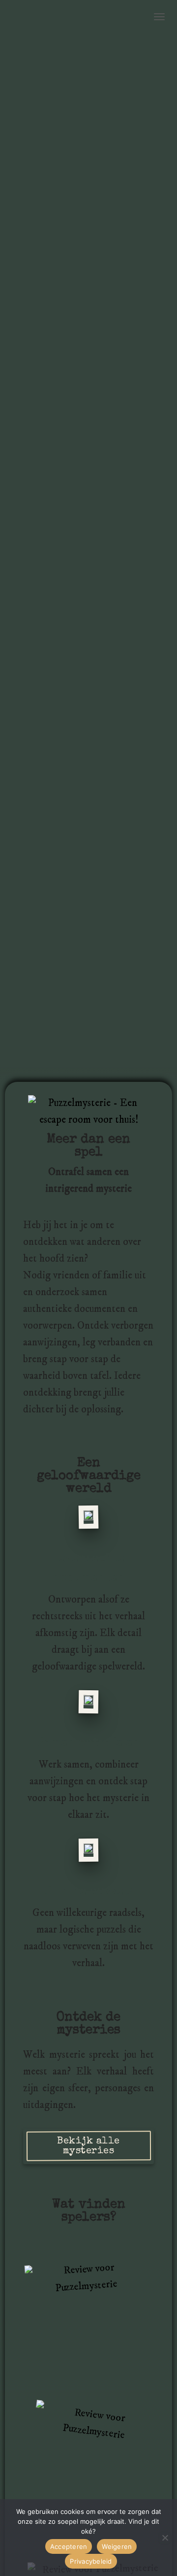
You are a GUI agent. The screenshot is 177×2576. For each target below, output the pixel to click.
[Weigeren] (165, 2538)
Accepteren (69, 2546)
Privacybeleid (91, 2561)
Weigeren (117, 2546)
